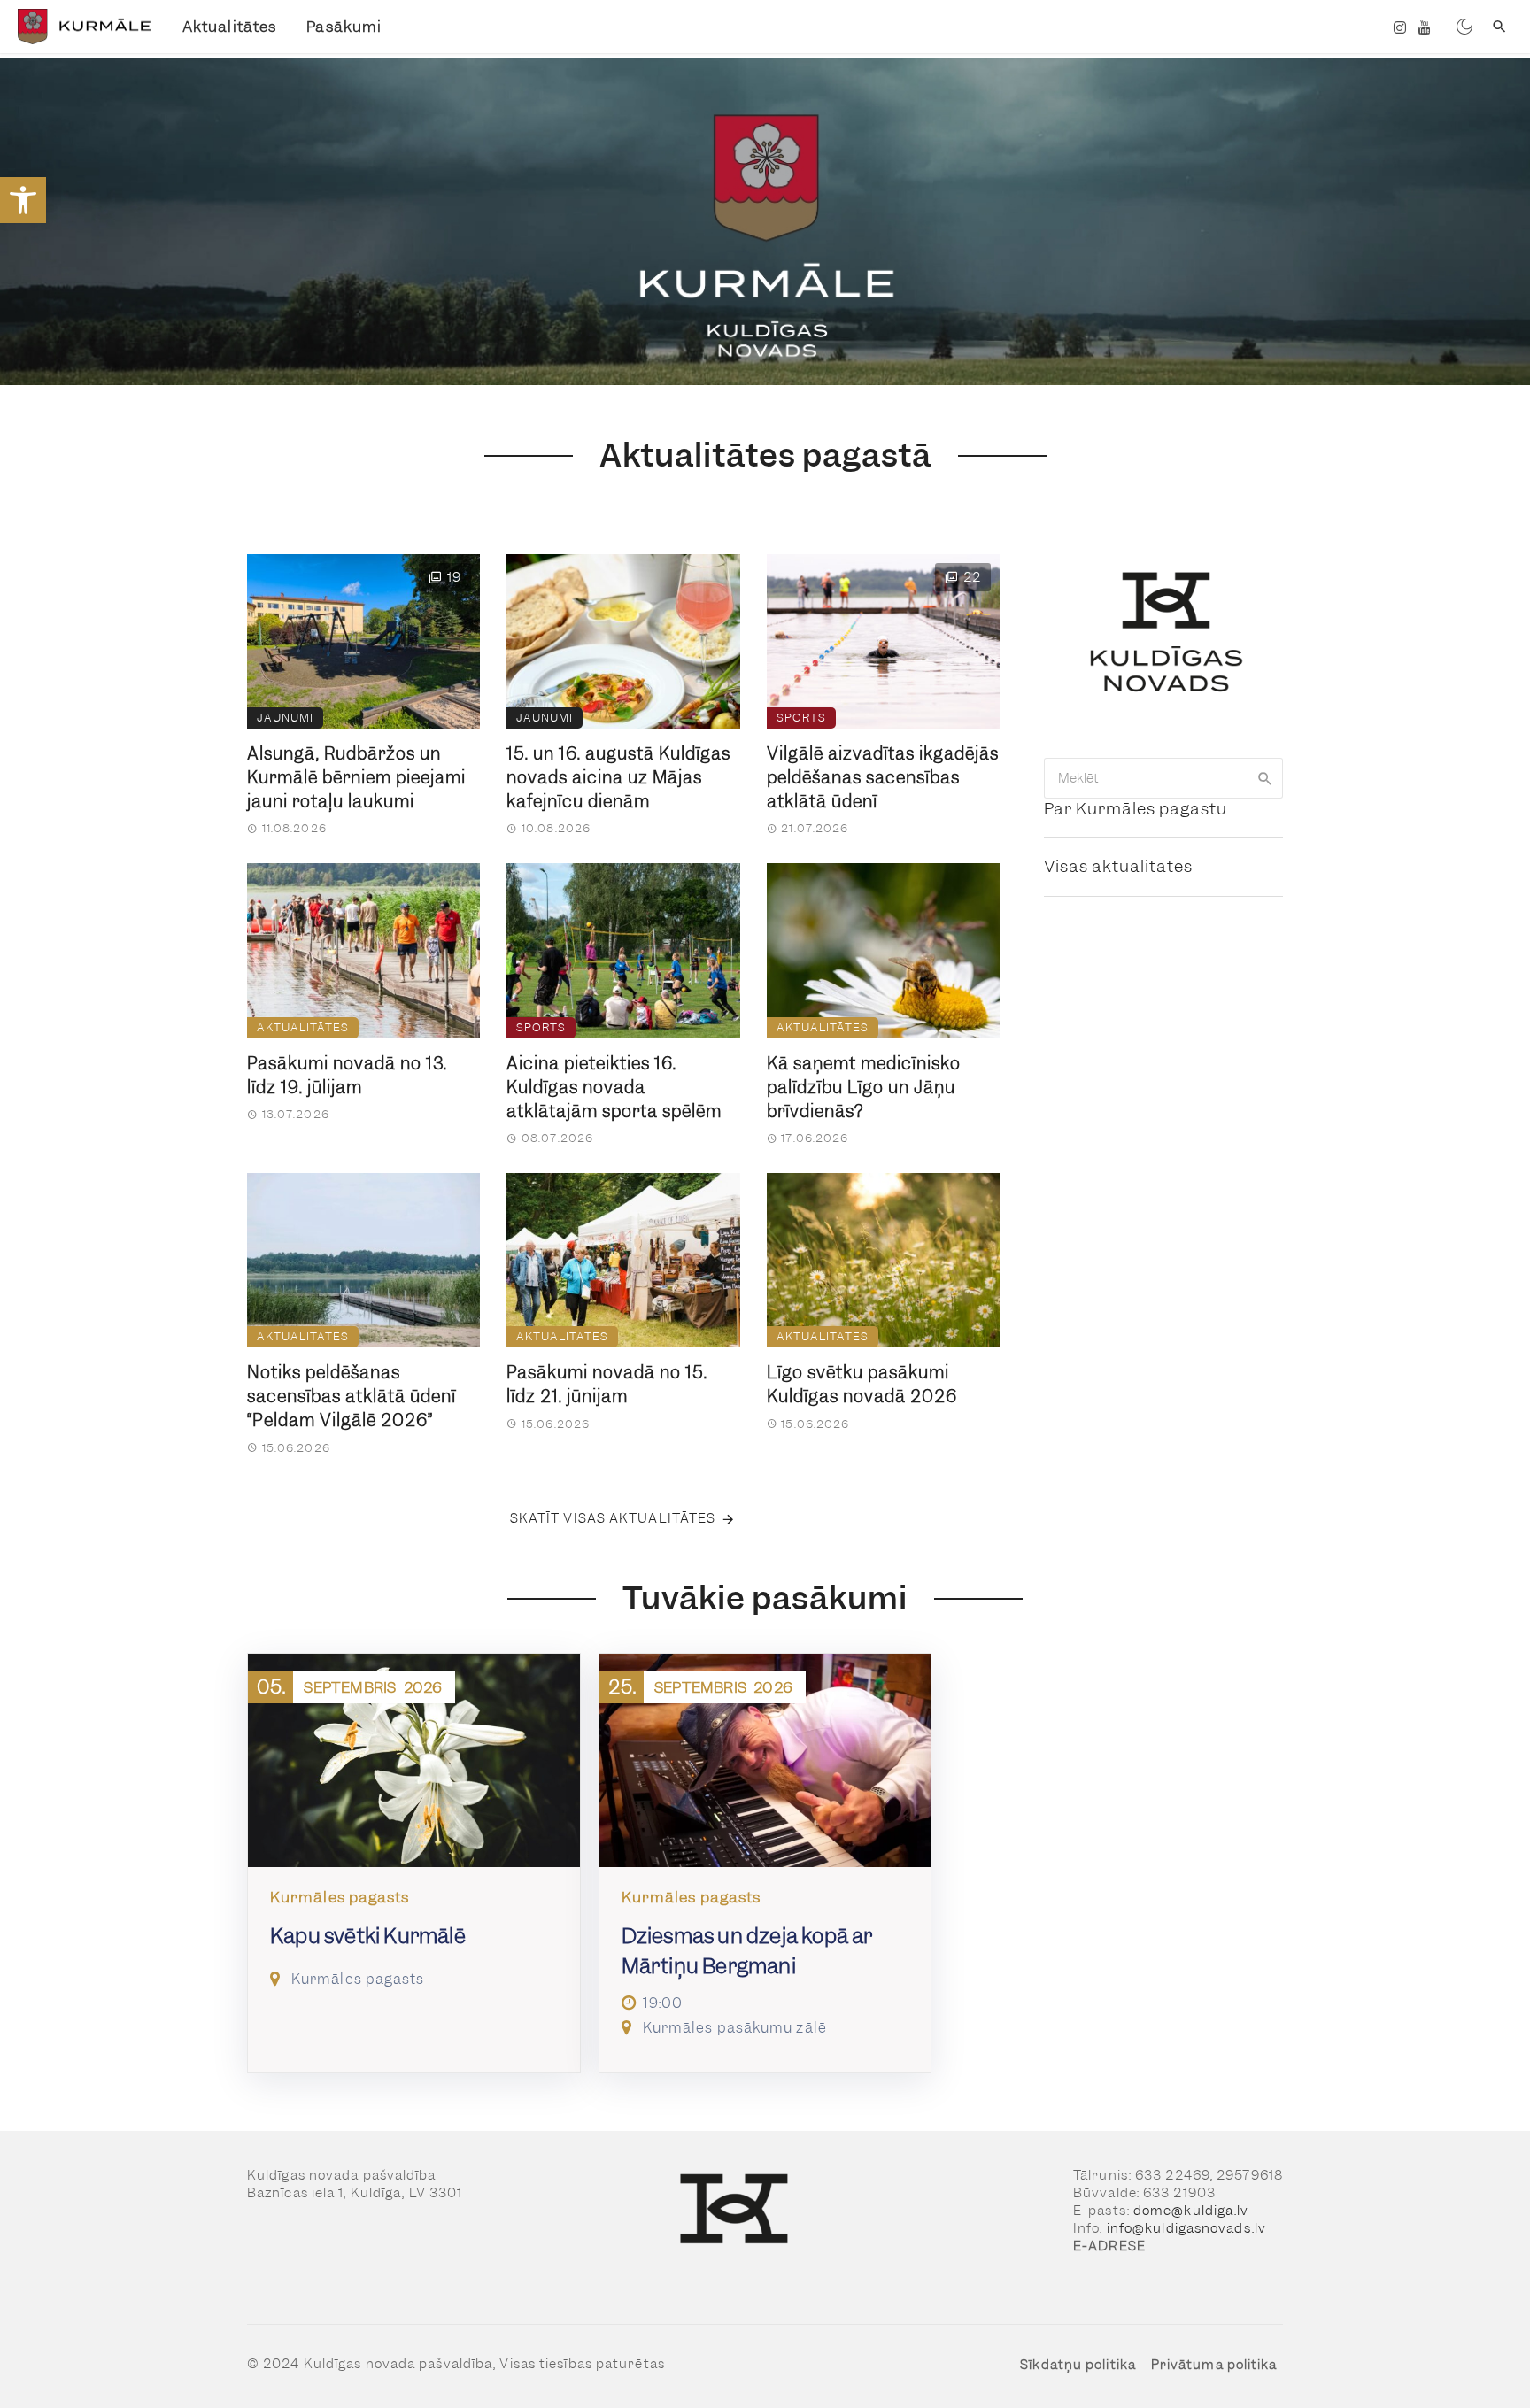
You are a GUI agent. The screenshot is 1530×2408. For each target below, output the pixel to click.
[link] (23, 200)
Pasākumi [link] (344, 27)
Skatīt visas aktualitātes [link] (613, 1518)
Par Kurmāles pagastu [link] (1136, 809)
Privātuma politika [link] (1214, 2365)
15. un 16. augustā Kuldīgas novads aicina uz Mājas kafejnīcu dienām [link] (618, 778)
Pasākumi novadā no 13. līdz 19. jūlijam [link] (347, 1076)
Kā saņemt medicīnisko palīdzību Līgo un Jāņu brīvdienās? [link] (864, 1088)
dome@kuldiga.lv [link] (1191, 2211)
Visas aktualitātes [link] (1118, 866)
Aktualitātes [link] (229, 27)
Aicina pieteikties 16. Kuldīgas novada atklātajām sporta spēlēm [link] (614, 1088)
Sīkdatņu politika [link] (1078, 2365)
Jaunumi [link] (285, 718)
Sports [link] (801, 718)
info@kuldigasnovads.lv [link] (1186, 2228)
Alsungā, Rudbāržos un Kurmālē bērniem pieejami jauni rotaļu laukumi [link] (356, 778)
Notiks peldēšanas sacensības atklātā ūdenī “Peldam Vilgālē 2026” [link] (352, 1397)
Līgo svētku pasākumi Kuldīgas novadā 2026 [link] (862, 1385)
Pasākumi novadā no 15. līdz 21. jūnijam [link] (607, 1385)
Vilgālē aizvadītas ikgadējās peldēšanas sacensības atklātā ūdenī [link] (883, 778)
